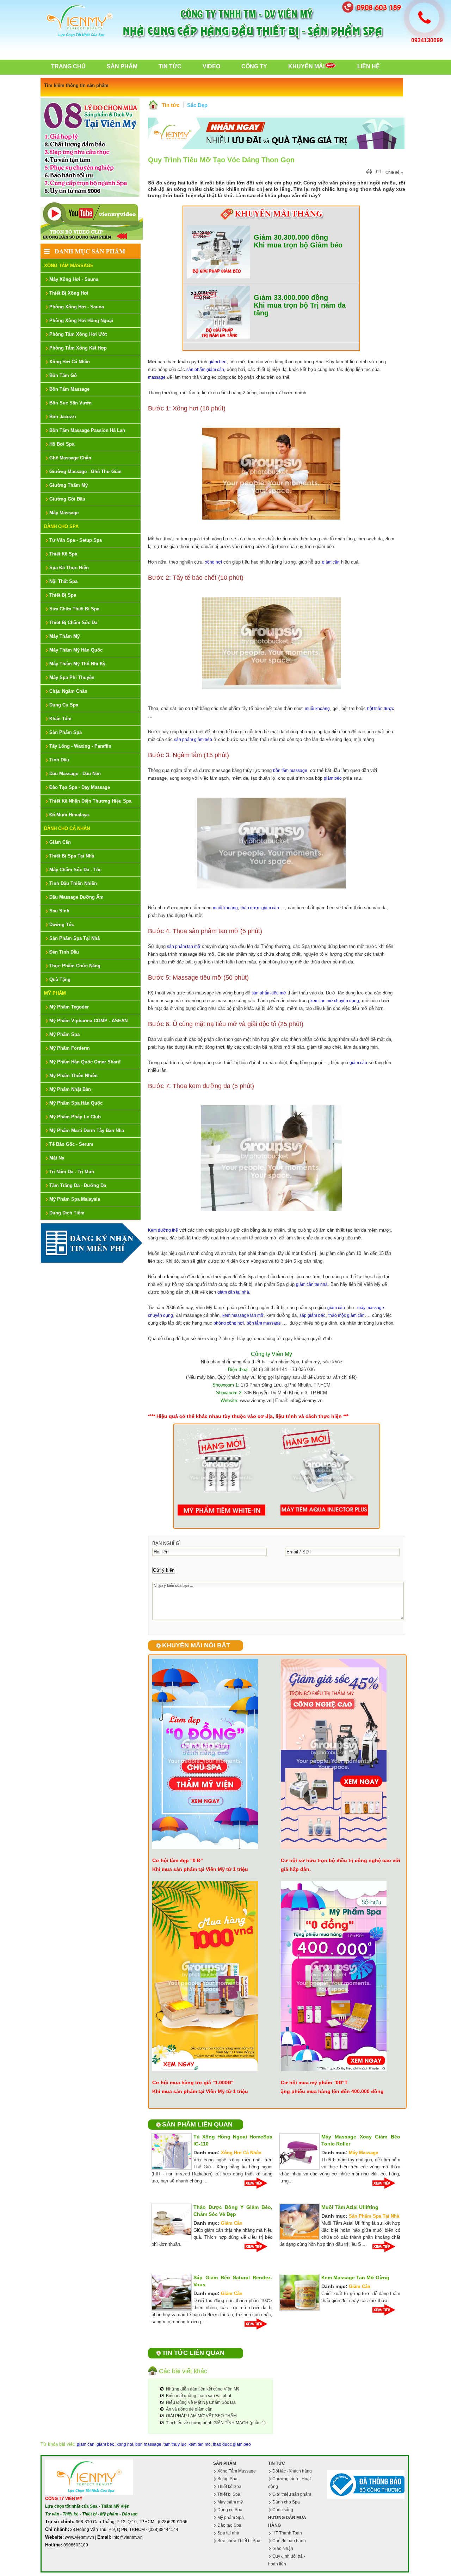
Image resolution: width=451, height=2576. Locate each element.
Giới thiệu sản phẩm (292, 2494)
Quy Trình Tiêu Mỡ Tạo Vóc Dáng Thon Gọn (221, 160)
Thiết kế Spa (229, 2487)
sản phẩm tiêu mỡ (269, 993)
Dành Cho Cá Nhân (67, 828)
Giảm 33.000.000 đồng (291, 297)
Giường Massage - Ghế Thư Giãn (85, 472)
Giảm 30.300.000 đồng (291, 237)
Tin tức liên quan (193, 2353)
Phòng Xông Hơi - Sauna (77, 307)
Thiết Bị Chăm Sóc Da (73, 623)
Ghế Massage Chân (70, 458)
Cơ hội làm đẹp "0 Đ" (178, 1860)
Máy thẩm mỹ (230, 2502)
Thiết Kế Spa (63, 554)
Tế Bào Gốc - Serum (71, 1144)
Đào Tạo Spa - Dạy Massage (80, 787)
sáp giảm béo (313, 1315)
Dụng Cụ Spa (64, 705)
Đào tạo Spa (229, 2525)
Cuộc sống (283, 2510)
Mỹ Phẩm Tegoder (69, 1007)
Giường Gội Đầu (67, 499)
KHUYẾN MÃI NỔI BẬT (196, 1645)
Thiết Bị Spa (63, 595)
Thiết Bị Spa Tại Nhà (72, 856)
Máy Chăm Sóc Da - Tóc (75, 870)
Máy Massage (64, 513)
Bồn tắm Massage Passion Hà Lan (87, 430)
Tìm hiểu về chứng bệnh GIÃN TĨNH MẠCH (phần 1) (216, 2423)
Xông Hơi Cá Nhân (70, 362)
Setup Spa (227, 2479)
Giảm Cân (60, 842)
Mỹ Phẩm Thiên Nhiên (73, 1076)
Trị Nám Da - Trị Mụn (72, 1172)
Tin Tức (170, 66)
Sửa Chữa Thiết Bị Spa (74, 609)
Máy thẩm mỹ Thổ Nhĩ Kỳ (77, 664)
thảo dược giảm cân (260, 908)
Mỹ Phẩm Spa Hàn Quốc (76, 1103)
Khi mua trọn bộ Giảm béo (298, 245)
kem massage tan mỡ (243, 1315)
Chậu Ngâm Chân (68, 691)
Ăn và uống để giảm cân (189, 2409)
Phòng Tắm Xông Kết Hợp (78, 348)
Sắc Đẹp (197, 105)
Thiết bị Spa (229, 2494)
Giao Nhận (283, 2549)
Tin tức (171, 105)
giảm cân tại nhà (312, 1284)
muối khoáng (317, 709)
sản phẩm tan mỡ (184, 947)
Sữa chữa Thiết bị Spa (239, 2541)
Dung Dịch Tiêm (67, 1213)
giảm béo (218, 362)
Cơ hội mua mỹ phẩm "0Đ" (313, 2082)
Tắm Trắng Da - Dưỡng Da (78, 1185)
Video (211, 66)
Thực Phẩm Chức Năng (75, 966)
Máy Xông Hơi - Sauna (74, 279)
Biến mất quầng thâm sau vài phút (199, 2396)
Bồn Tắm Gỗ (63, 375)
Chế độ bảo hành (289, 2541)
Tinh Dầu (59, 760)
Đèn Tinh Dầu (64, 952)
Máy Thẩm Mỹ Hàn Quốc (76, 650)
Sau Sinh (59, 911)
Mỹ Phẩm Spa (64, 1034)
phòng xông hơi (229, 1323)
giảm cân (331, 562)
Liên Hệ (369, 66)
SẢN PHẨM (225, 2463)
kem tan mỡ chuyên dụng (335, 1001)
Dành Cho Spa (61, 526)
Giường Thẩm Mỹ (69, 485)
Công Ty (254, 66)
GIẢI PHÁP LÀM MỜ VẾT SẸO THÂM (201, 2416)
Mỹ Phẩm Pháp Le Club (75, 1117)
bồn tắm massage (290, 771)
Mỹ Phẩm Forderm (70, 1048)
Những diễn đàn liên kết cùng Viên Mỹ (203, 2389)
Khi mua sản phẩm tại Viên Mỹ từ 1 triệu (200, 1869)
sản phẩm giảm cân (205, 370)
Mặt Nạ (57, 1158)
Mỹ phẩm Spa (231, 2518)
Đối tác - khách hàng (292, 2471)
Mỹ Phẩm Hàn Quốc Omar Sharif (85, 1062)
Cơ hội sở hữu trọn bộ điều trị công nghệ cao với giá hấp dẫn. (341, 1865)
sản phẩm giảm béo (193, 740)
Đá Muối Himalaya (69, 815)
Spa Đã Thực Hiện (69, 568)
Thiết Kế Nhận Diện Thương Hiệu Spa (90, 801)
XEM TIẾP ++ (258, 2183)
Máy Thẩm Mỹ (64, 636)
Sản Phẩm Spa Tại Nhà (75, 938)
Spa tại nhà (228, 2533)
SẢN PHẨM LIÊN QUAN (197, 2124)
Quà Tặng (60, 979)
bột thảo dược (381, 709)
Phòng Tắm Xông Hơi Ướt (78, 334)
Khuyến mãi (306, 66)
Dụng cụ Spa (230, 2510)
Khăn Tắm (60, 719)
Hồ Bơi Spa (62, 444)
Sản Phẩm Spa (66, 732)
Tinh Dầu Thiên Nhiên (73, 883)
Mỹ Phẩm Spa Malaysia (75, 1199)
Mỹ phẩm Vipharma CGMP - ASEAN (88, 1021)
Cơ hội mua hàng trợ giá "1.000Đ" (193, 2082)
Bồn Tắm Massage (69, 389)
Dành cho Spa (286, 2502)
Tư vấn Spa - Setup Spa (76, 540)
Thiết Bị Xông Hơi (69, 293)
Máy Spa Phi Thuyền (72, 677)
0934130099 (427, 40)
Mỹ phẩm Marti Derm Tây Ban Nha (87, 1130)
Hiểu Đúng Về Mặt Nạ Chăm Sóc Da (201, 2402)
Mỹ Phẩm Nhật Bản (70, 1089)
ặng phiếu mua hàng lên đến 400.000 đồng (332, 2091)
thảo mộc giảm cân (347, 1315)
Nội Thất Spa (63, 581)
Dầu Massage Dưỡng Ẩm (76, 897)
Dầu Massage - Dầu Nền (75, 774)
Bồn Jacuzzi (63, 417)
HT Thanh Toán (287, 2533)
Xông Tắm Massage (69, 266)
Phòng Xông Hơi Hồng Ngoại (81, 321)
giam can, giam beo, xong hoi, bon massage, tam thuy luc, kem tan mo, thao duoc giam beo (164, 2444)
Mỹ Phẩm (55, 993)
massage (157, 377)
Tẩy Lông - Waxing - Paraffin (80, 746)
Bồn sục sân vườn (70, 403)
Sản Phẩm (122, 66)
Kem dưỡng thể (163, 1230)
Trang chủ (68, 66)
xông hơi (214, 562)
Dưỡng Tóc (62, 925)
